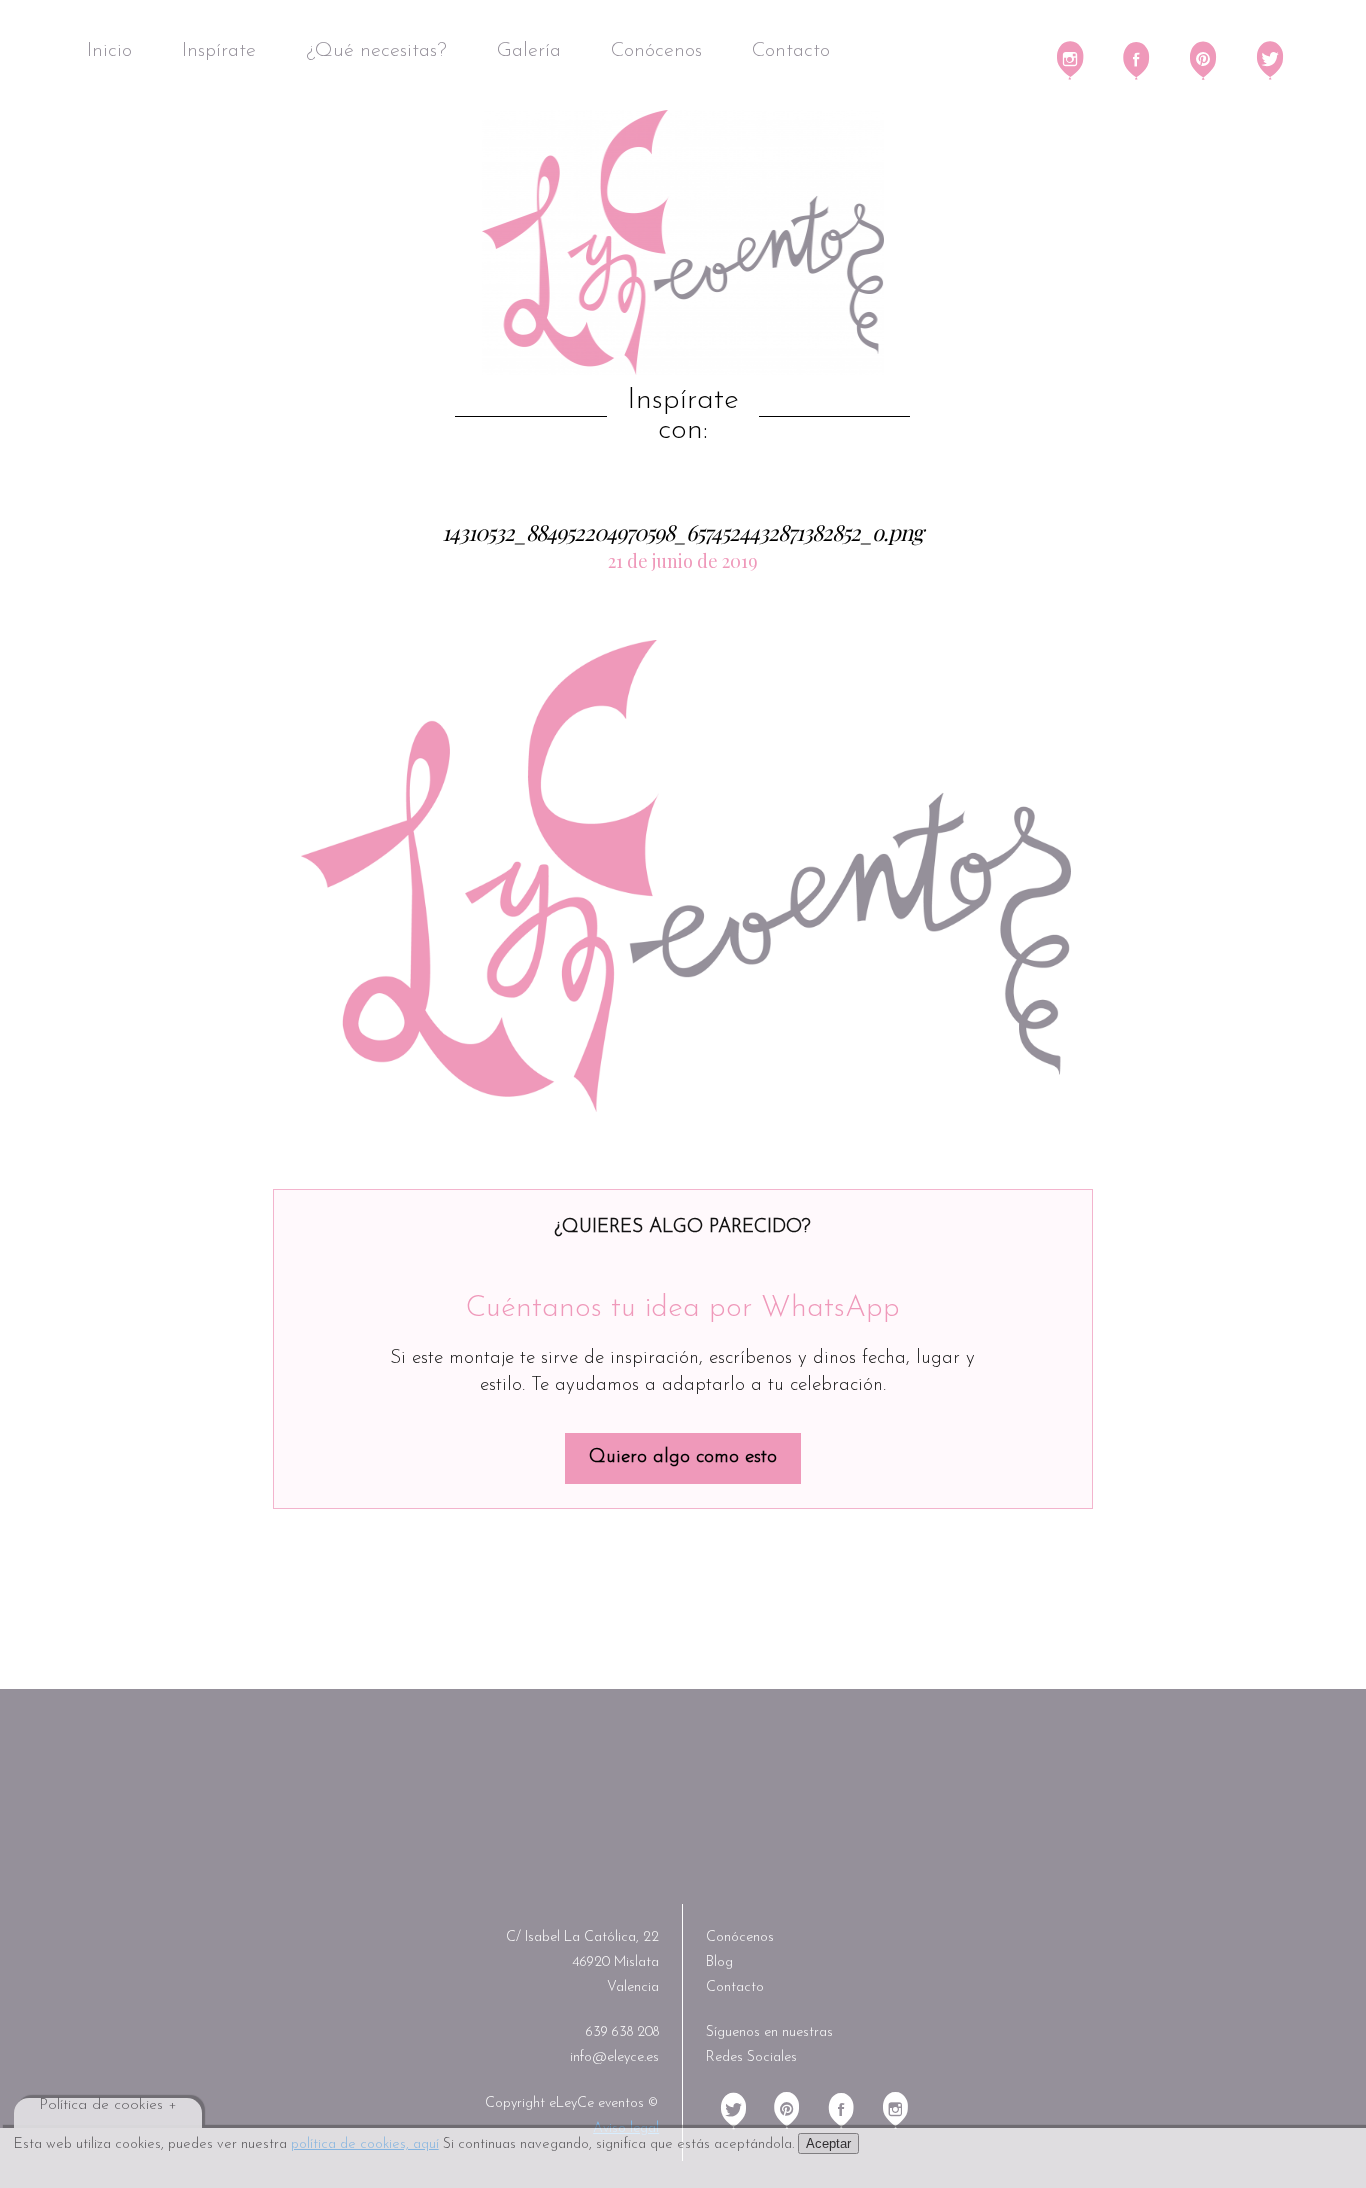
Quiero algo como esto (683, 1457)
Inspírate (219, 51)
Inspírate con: (683, 416)
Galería (529, 51)
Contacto (791, 51)
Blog (719, 1962)
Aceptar (828, 2143)
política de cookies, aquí (365, 2144)
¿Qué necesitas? (376, 51)
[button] (686, 876)
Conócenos (656, 51)
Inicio (109, 51)
